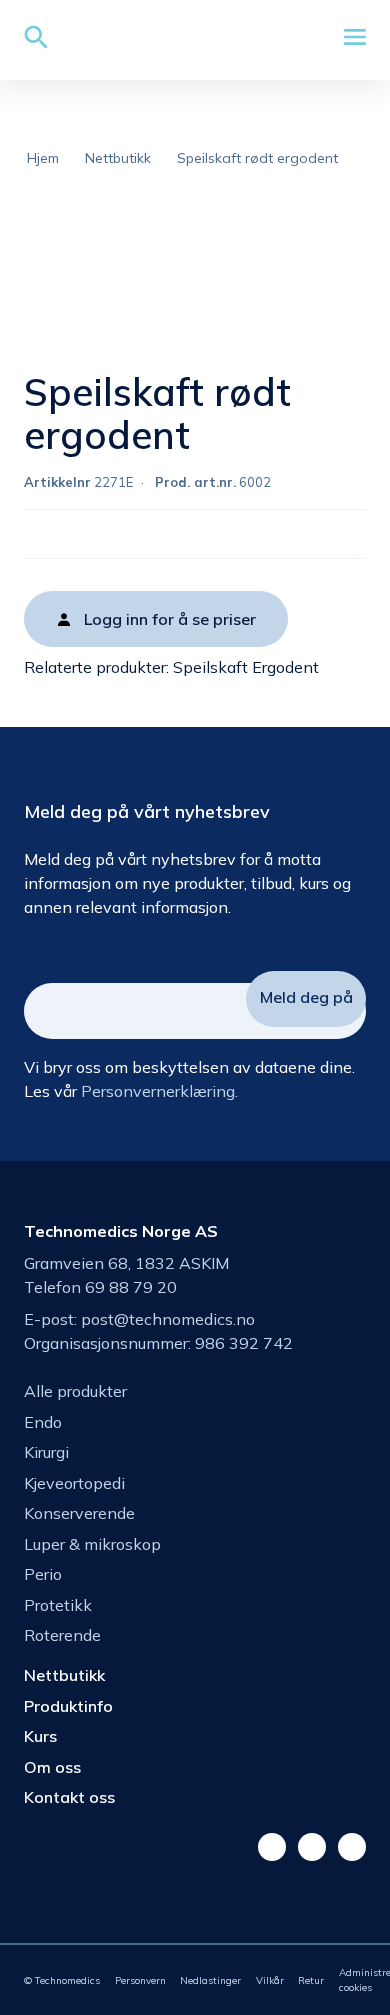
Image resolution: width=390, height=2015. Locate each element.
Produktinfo (68, 1706)
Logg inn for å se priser (170, 619)
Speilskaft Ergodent (246, 667)
